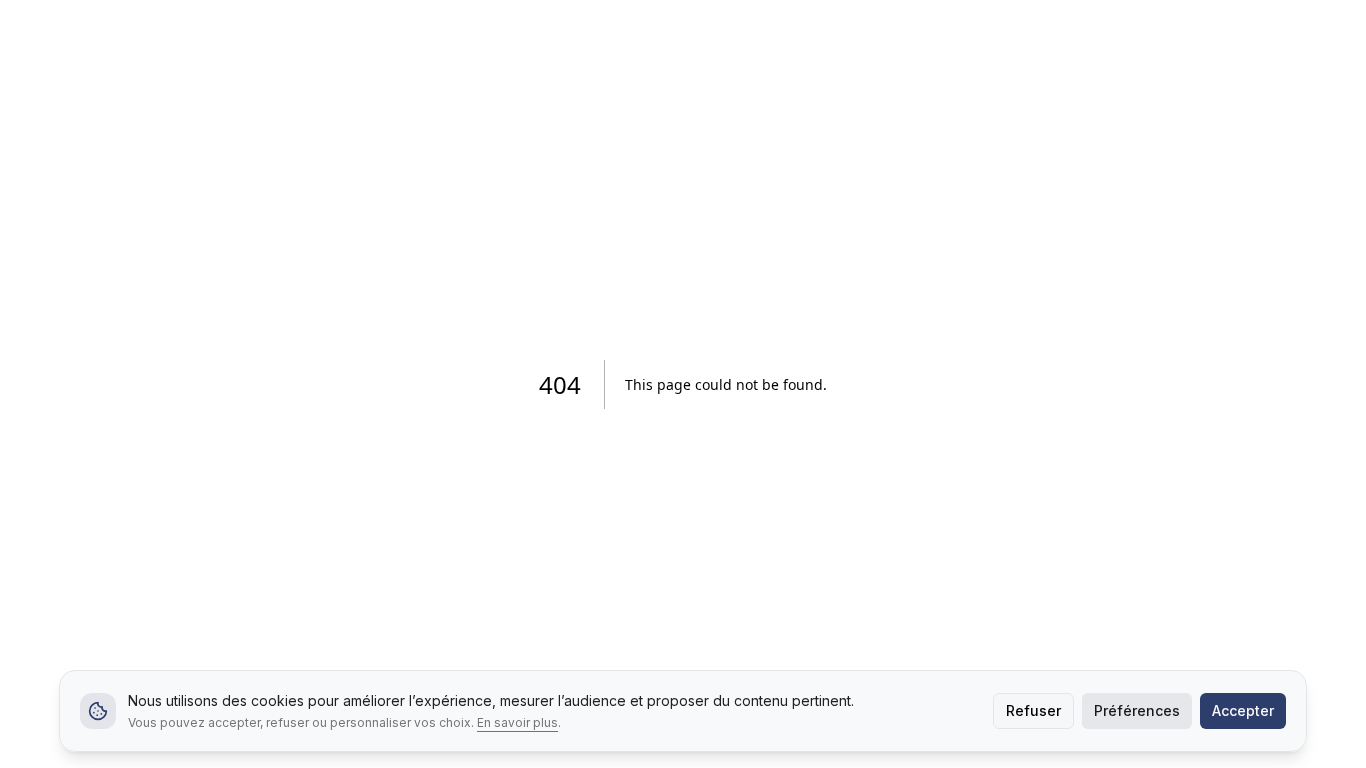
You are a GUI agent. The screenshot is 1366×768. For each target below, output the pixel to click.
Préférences (1137, 710)
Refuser (1033, 710)
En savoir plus (517, 722)
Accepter (1243, 710)
